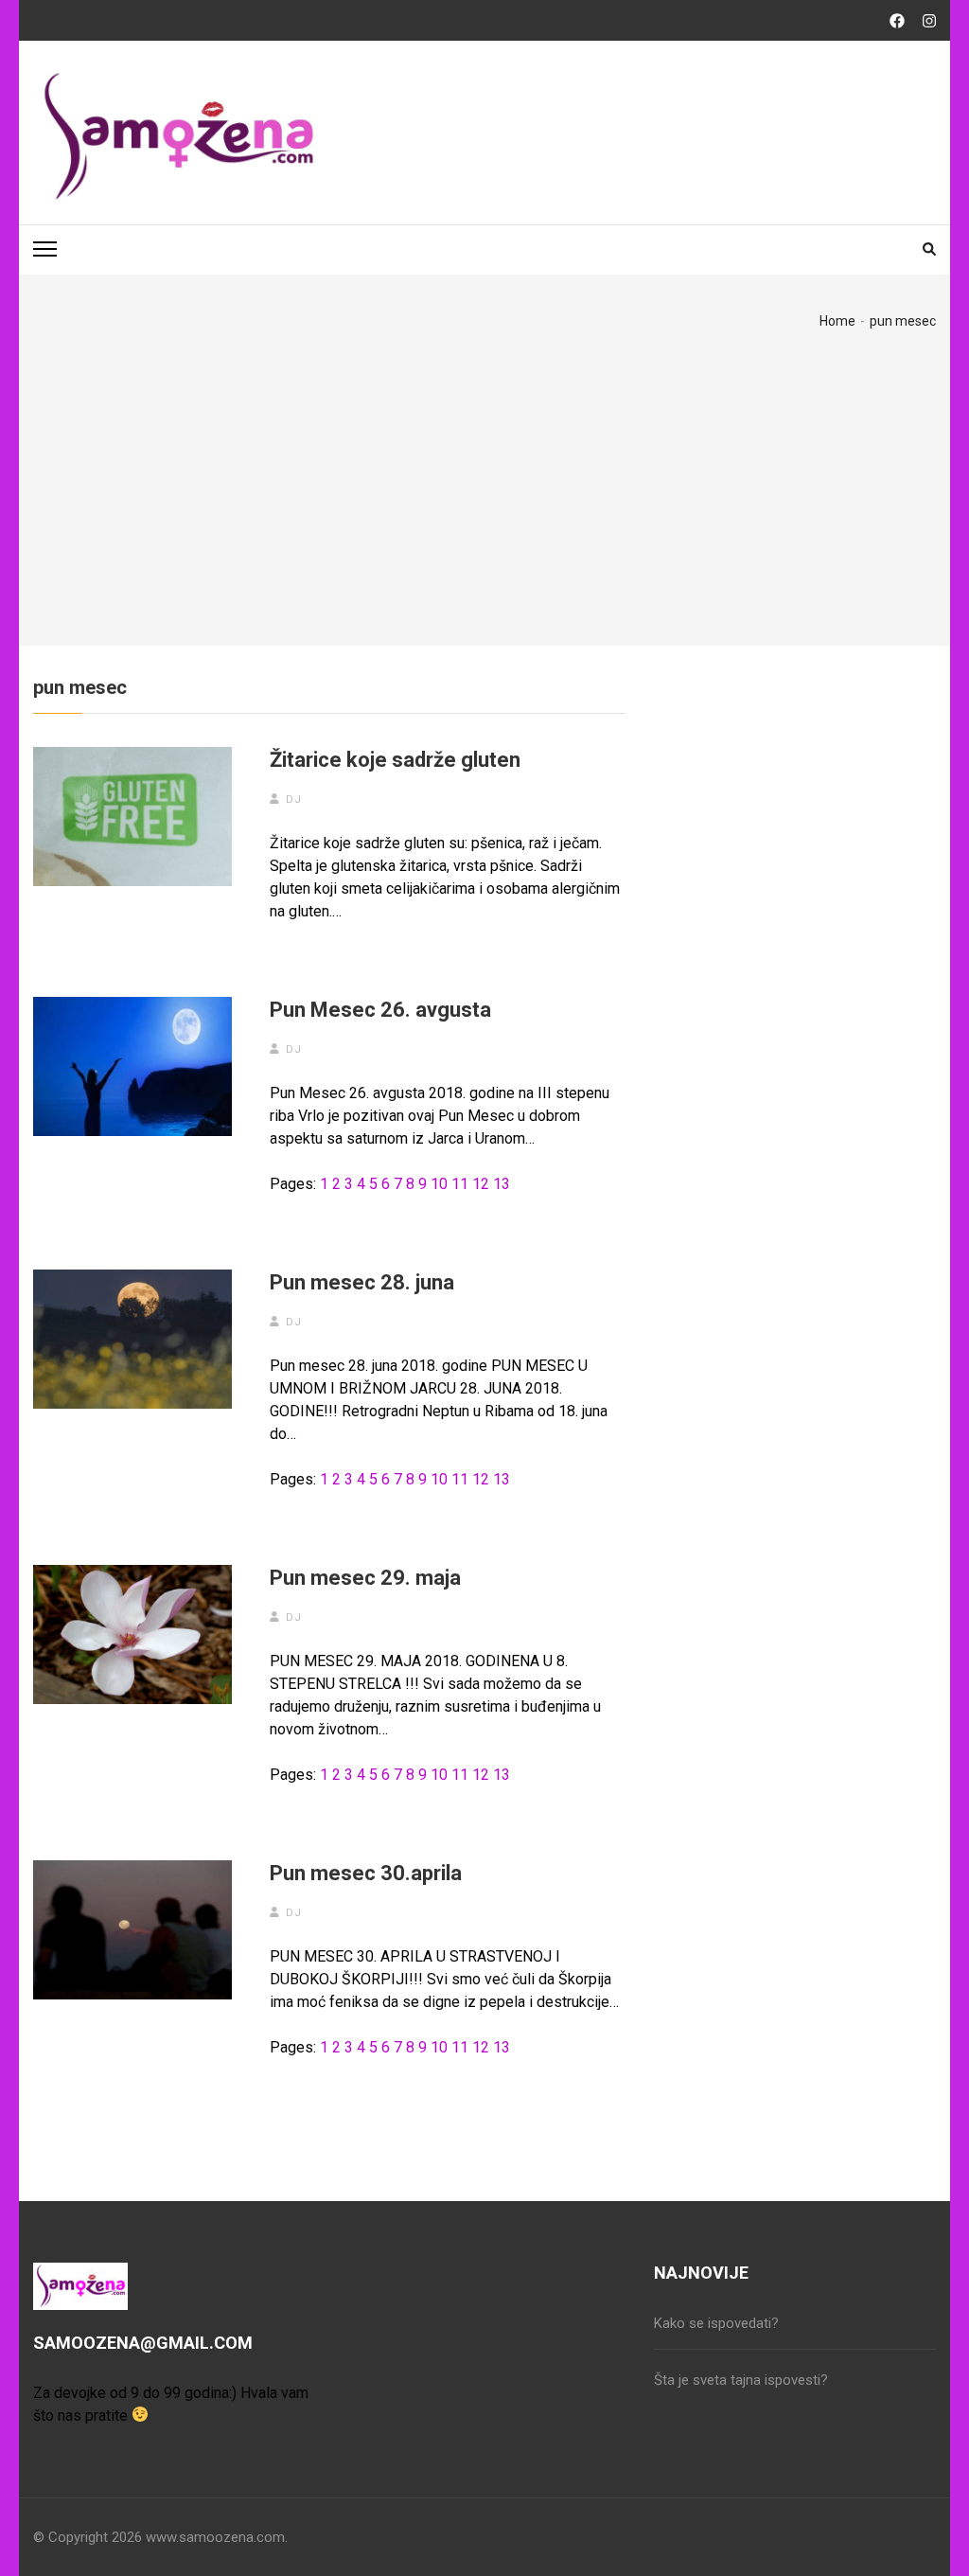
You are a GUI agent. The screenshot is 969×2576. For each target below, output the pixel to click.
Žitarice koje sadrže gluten (395, 760)
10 (439, 1184)
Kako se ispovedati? (716, 2323)
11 (460, 1184)
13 (502, 1184)
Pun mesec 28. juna (362, 1282)
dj (294, 799)
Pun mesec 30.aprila (366, 1873)
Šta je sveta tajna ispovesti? (741, 2380)
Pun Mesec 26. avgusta (380, 1010)
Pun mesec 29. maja (365, 1578)
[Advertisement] (484, 471)
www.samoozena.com (215, 2537)
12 (481, 1184)
